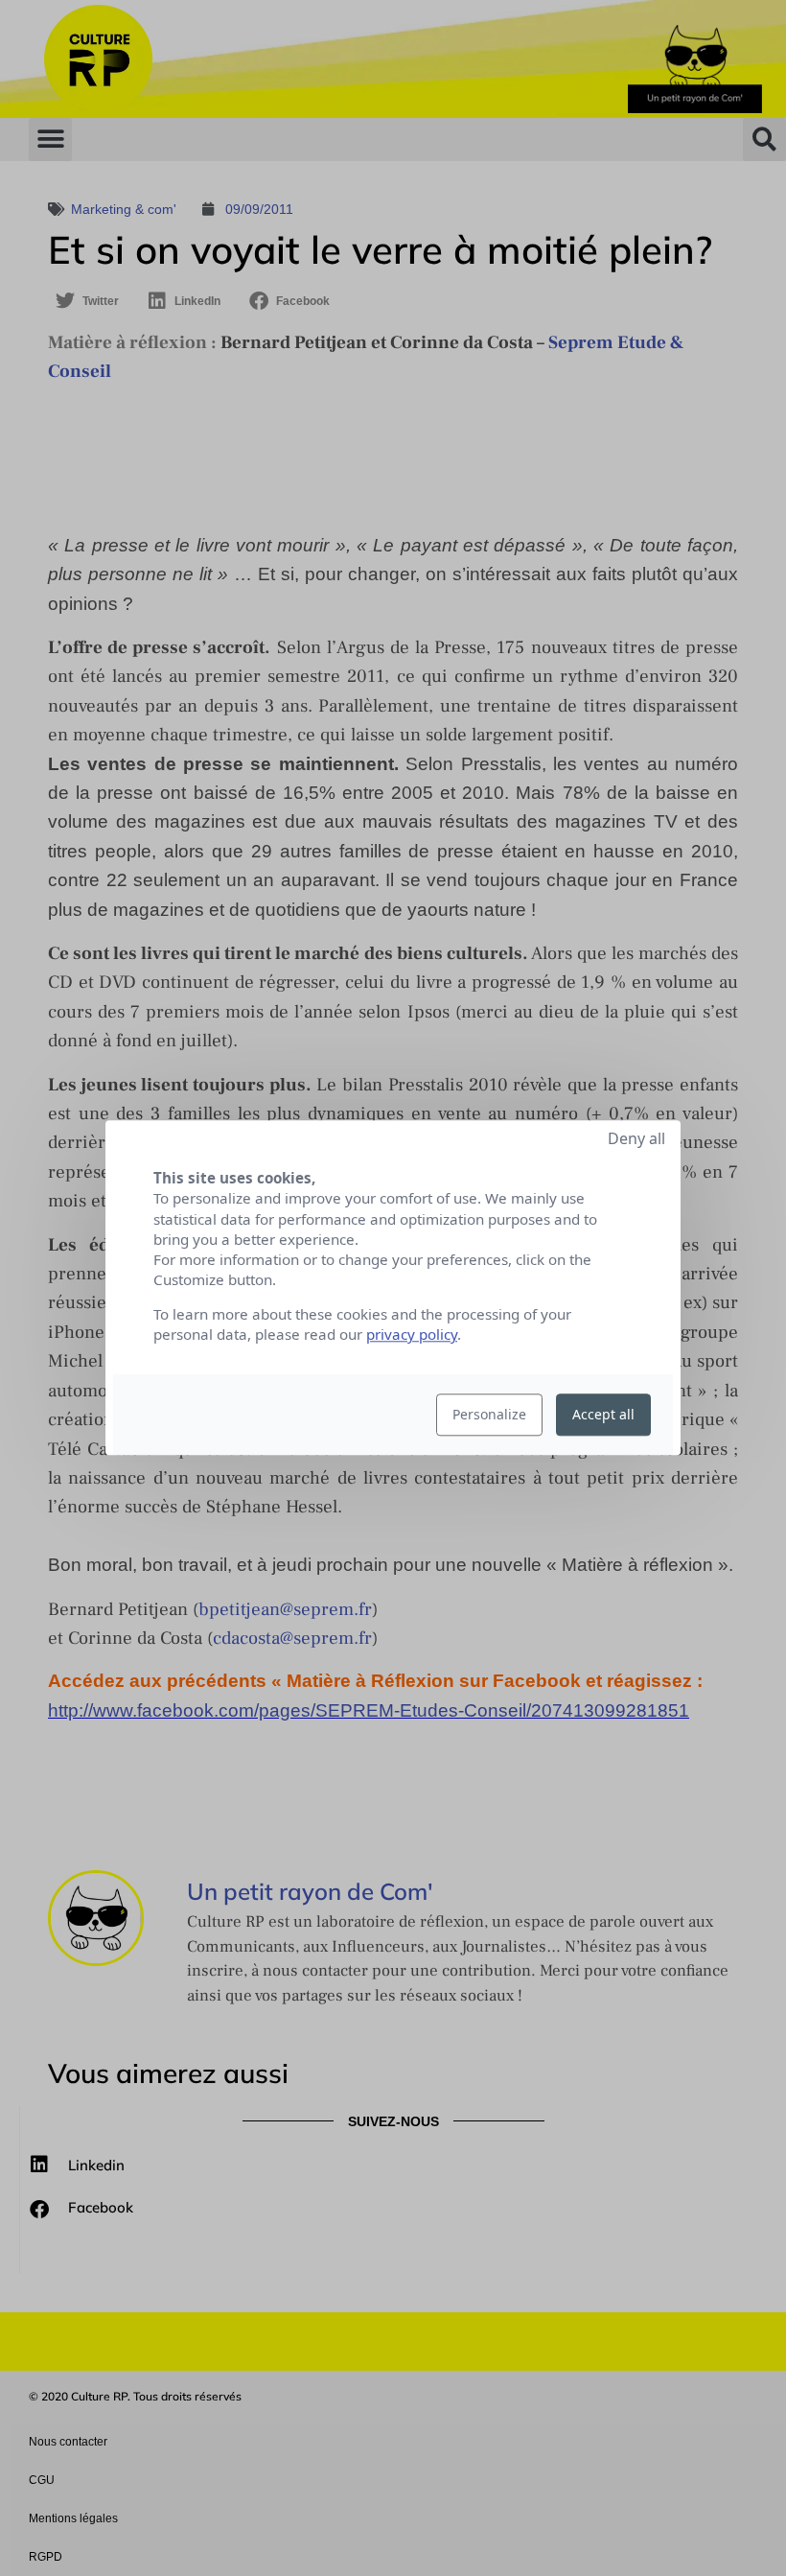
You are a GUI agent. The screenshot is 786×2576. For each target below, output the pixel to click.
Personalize (489, 1415)
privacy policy (412, 1335)
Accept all (603, 1415)
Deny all (636, 1138)
